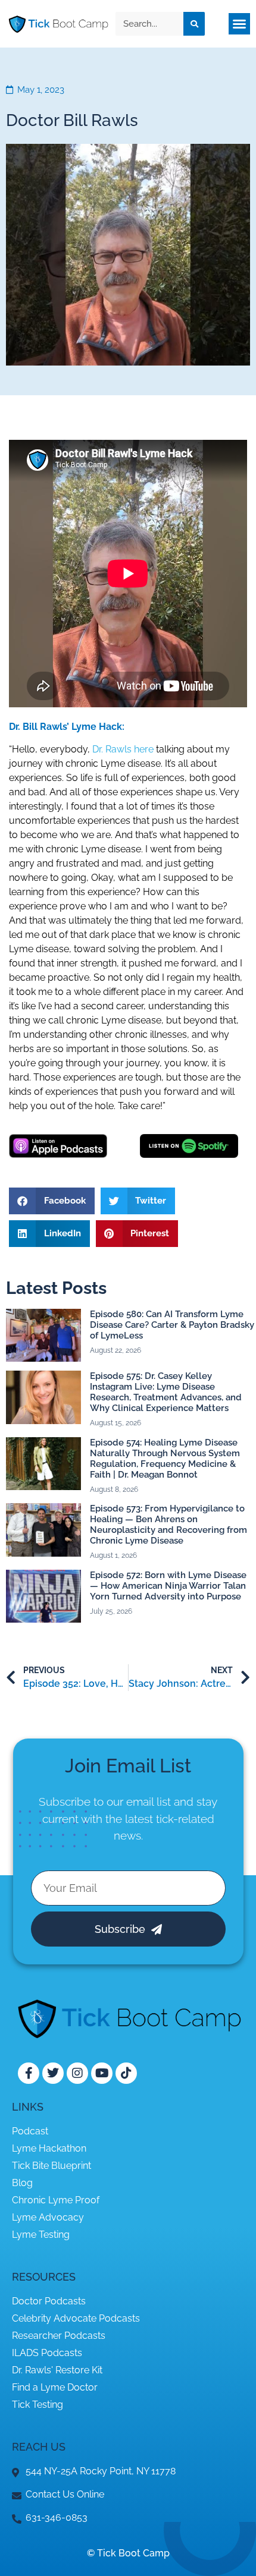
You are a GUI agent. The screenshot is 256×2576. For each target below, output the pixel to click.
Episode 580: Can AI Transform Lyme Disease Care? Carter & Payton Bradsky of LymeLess (172, 1325)
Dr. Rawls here (123, 749)
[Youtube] (102, 2073)
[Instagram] (77, 2073)
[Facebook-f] (29, 2073)
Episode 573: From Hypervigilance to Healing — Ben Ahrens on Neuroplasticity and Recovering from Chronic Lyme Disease (168, 1525)
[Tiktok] (126, 2073)
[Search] (194, 24)
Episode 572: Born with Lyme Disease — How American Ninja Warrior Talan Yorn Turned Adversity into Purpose (168, 1586)
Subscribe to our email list (105, 1802)
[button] (239, 24)
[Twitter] (53, 2073)
